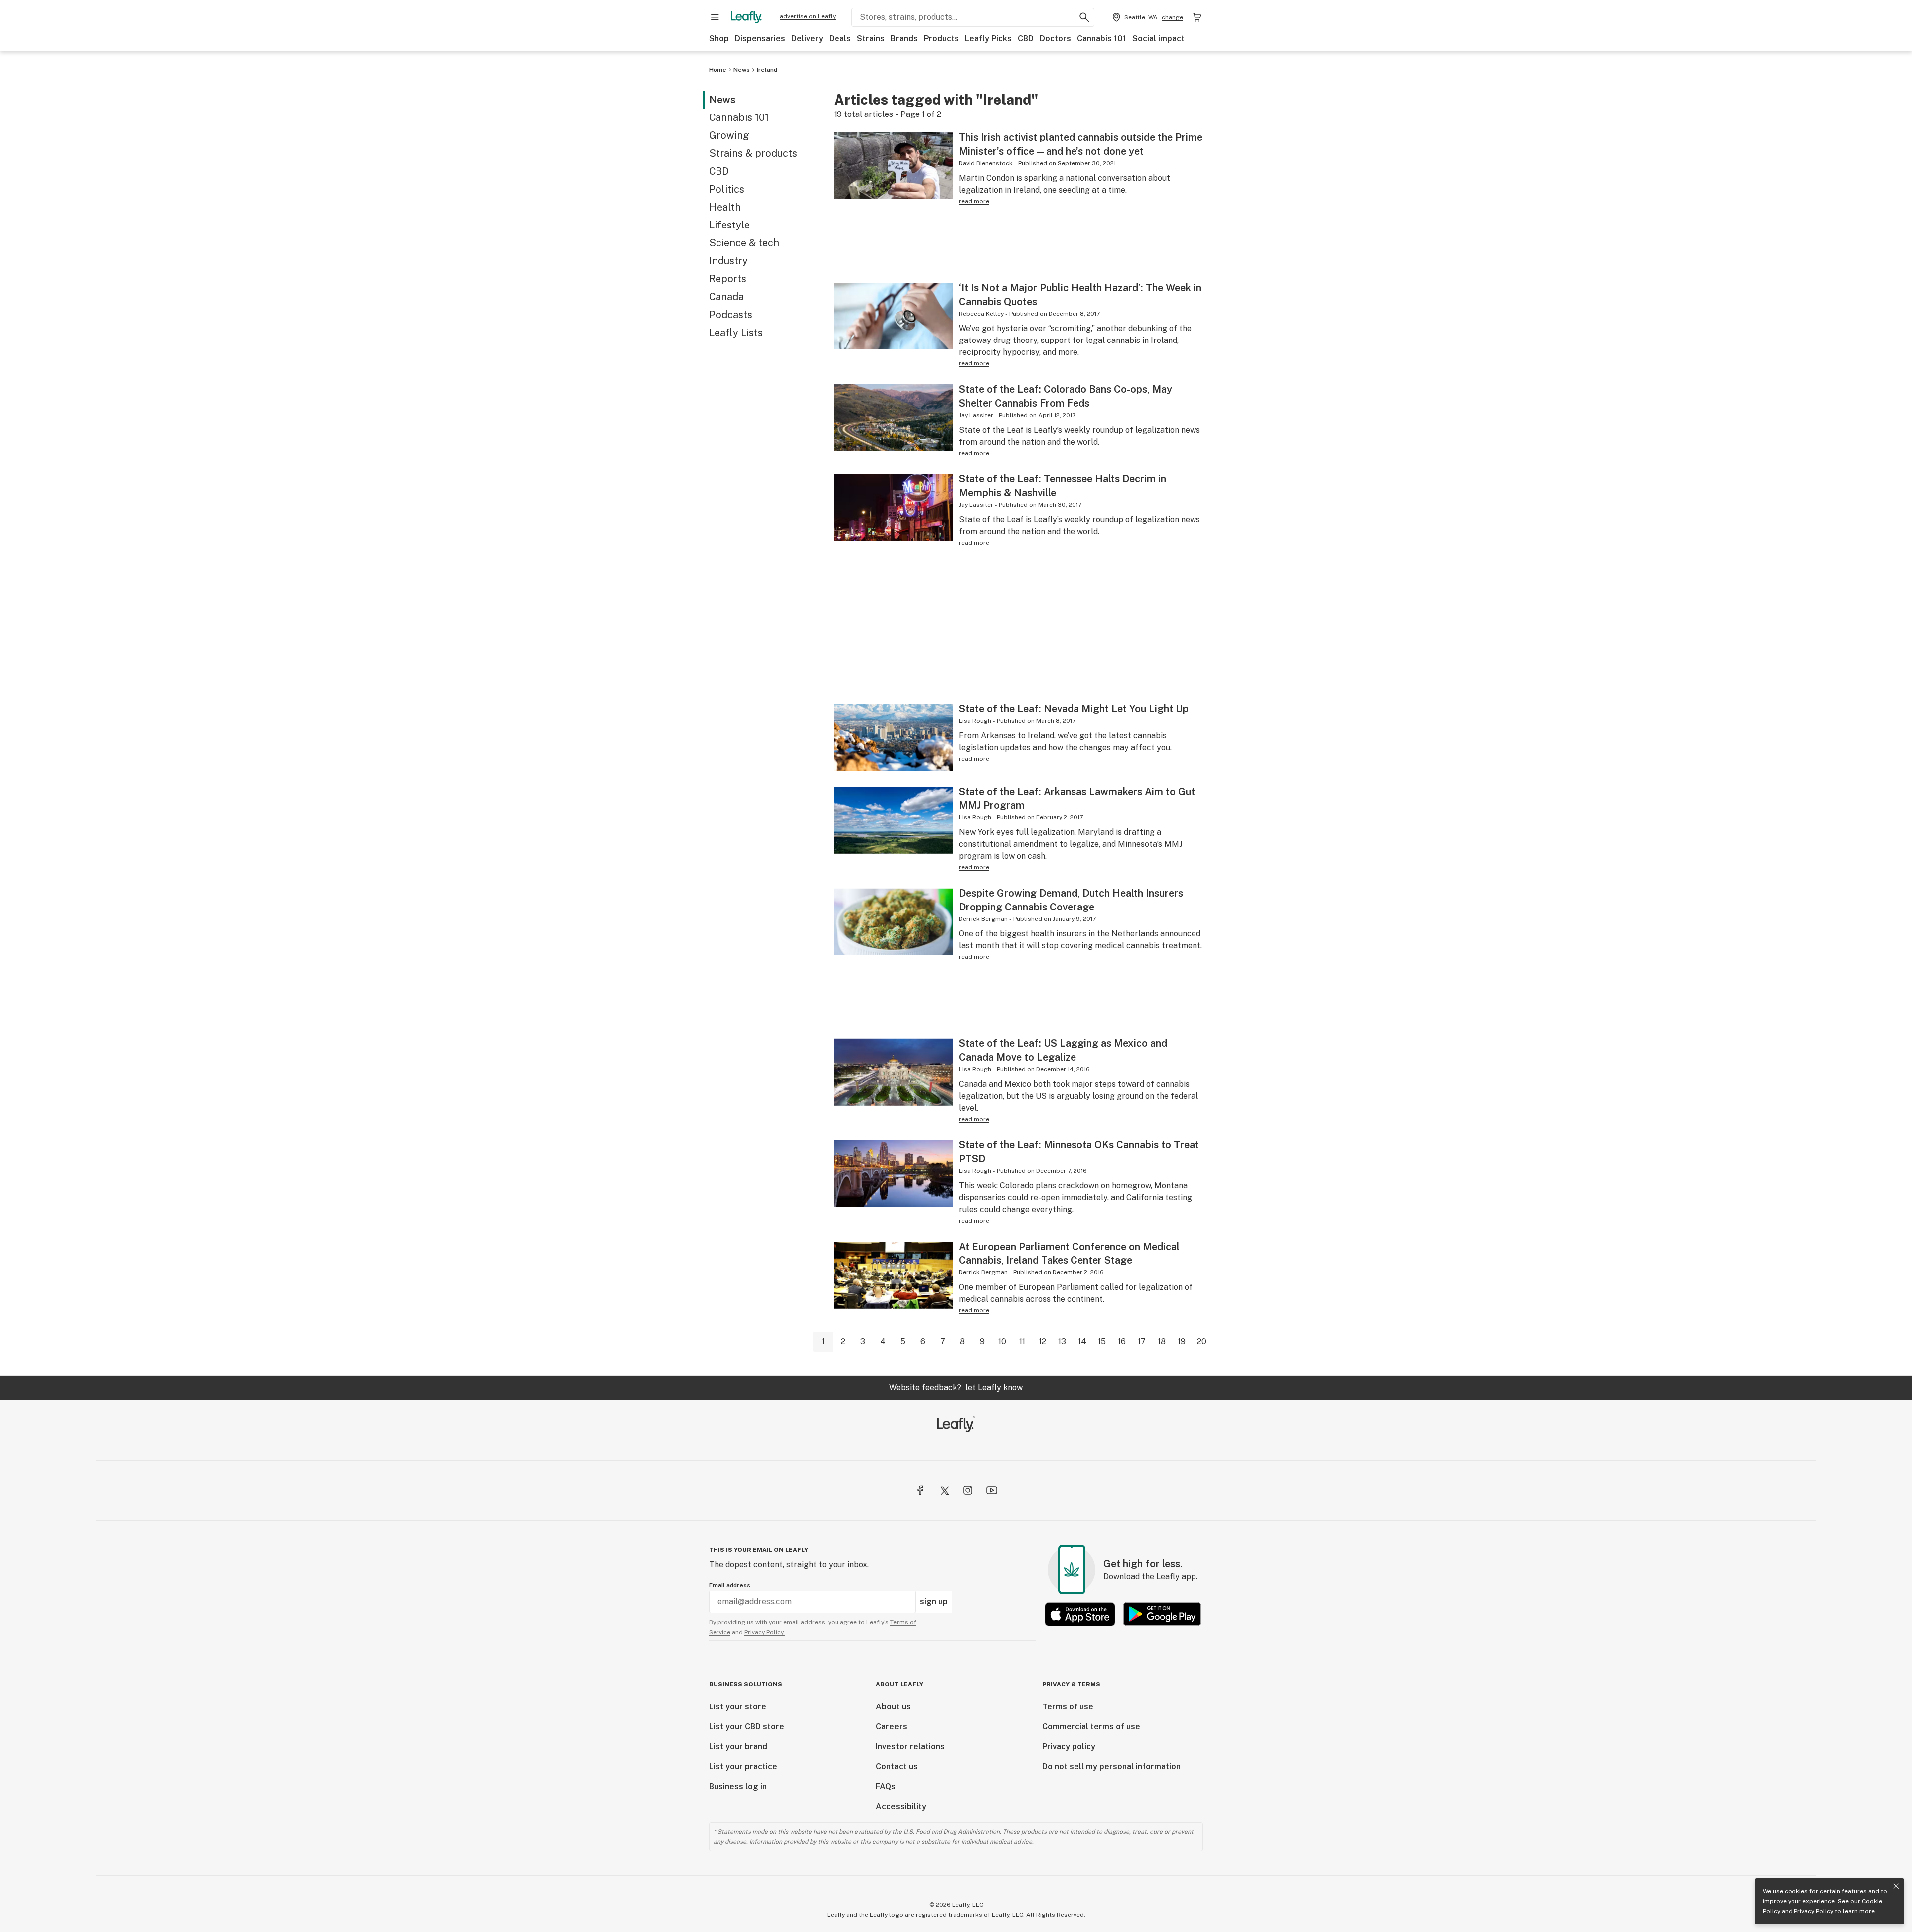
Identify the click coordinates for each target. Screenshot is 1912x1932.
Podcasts (731, 315)
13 (1062, 1341)
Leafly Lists (736, 333)
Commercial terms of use (1091, 1727)
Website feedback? (956, 1388)
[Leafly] (746, 17)
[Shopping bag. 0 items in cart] (1197, 17)
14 (1082, 1341)
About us (893, 1707)
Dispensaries (760, 39)
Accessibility (901, 1806)
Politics (727, 189)
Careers (892, 1727)
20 (1202, 1341)
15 (1102, 1341)
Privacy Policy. (765, 1632)
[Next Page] (1219, 1341)
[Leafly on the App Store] (1080, 1614)
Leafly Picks (988, 39)
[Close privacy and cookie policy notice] (1896, 1886)
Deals (840, 39)
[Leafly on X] (944, 1490)
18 (1162, 1341)
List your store (738, 1707)
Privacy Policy (1814, 1911)
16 (1122, 1341)
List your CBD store (747, 1727)
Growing (729, 135)
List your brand (738, 1747)
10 (1002, 1341)
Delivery (807, 39)
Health (725, 207)
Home (718, 70)
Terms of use (1068, 1707)
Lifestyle (729, 225)
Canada (726, 297)
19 (1182, 1341)
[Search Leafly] (1084, 17)
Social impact (1158, 39)
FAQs (886, 1786)
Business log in (738, 1786)
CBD (1026, 39)
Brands (904, 39)
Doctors (1055, 39)
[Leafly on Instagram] (968, 1490)
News (742, 70)
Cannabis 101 (1102, 39)
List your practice (743, 1766)
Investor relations (910, 1747)
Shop (719, 39)
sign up (934, 1602)
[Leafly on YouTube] (992, 1490)
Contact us (897, 1766)
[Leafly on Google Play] (1162, 1614)
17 (1142, 1341)
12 (1042, 1341)
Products (941, 39)
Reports (728, 279)
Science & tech (744, 243)
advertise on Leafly (808, 16)
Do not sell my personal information (1111, 1766)
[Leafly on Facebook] (920, 1490)
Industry (728, 261)
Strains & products (753, 153)
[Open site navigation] (715, 17)
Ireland (767, 70)
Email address (730, 1585)
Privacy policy (1069, 1747)
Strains (871, 39)
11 (1022, 1341)
